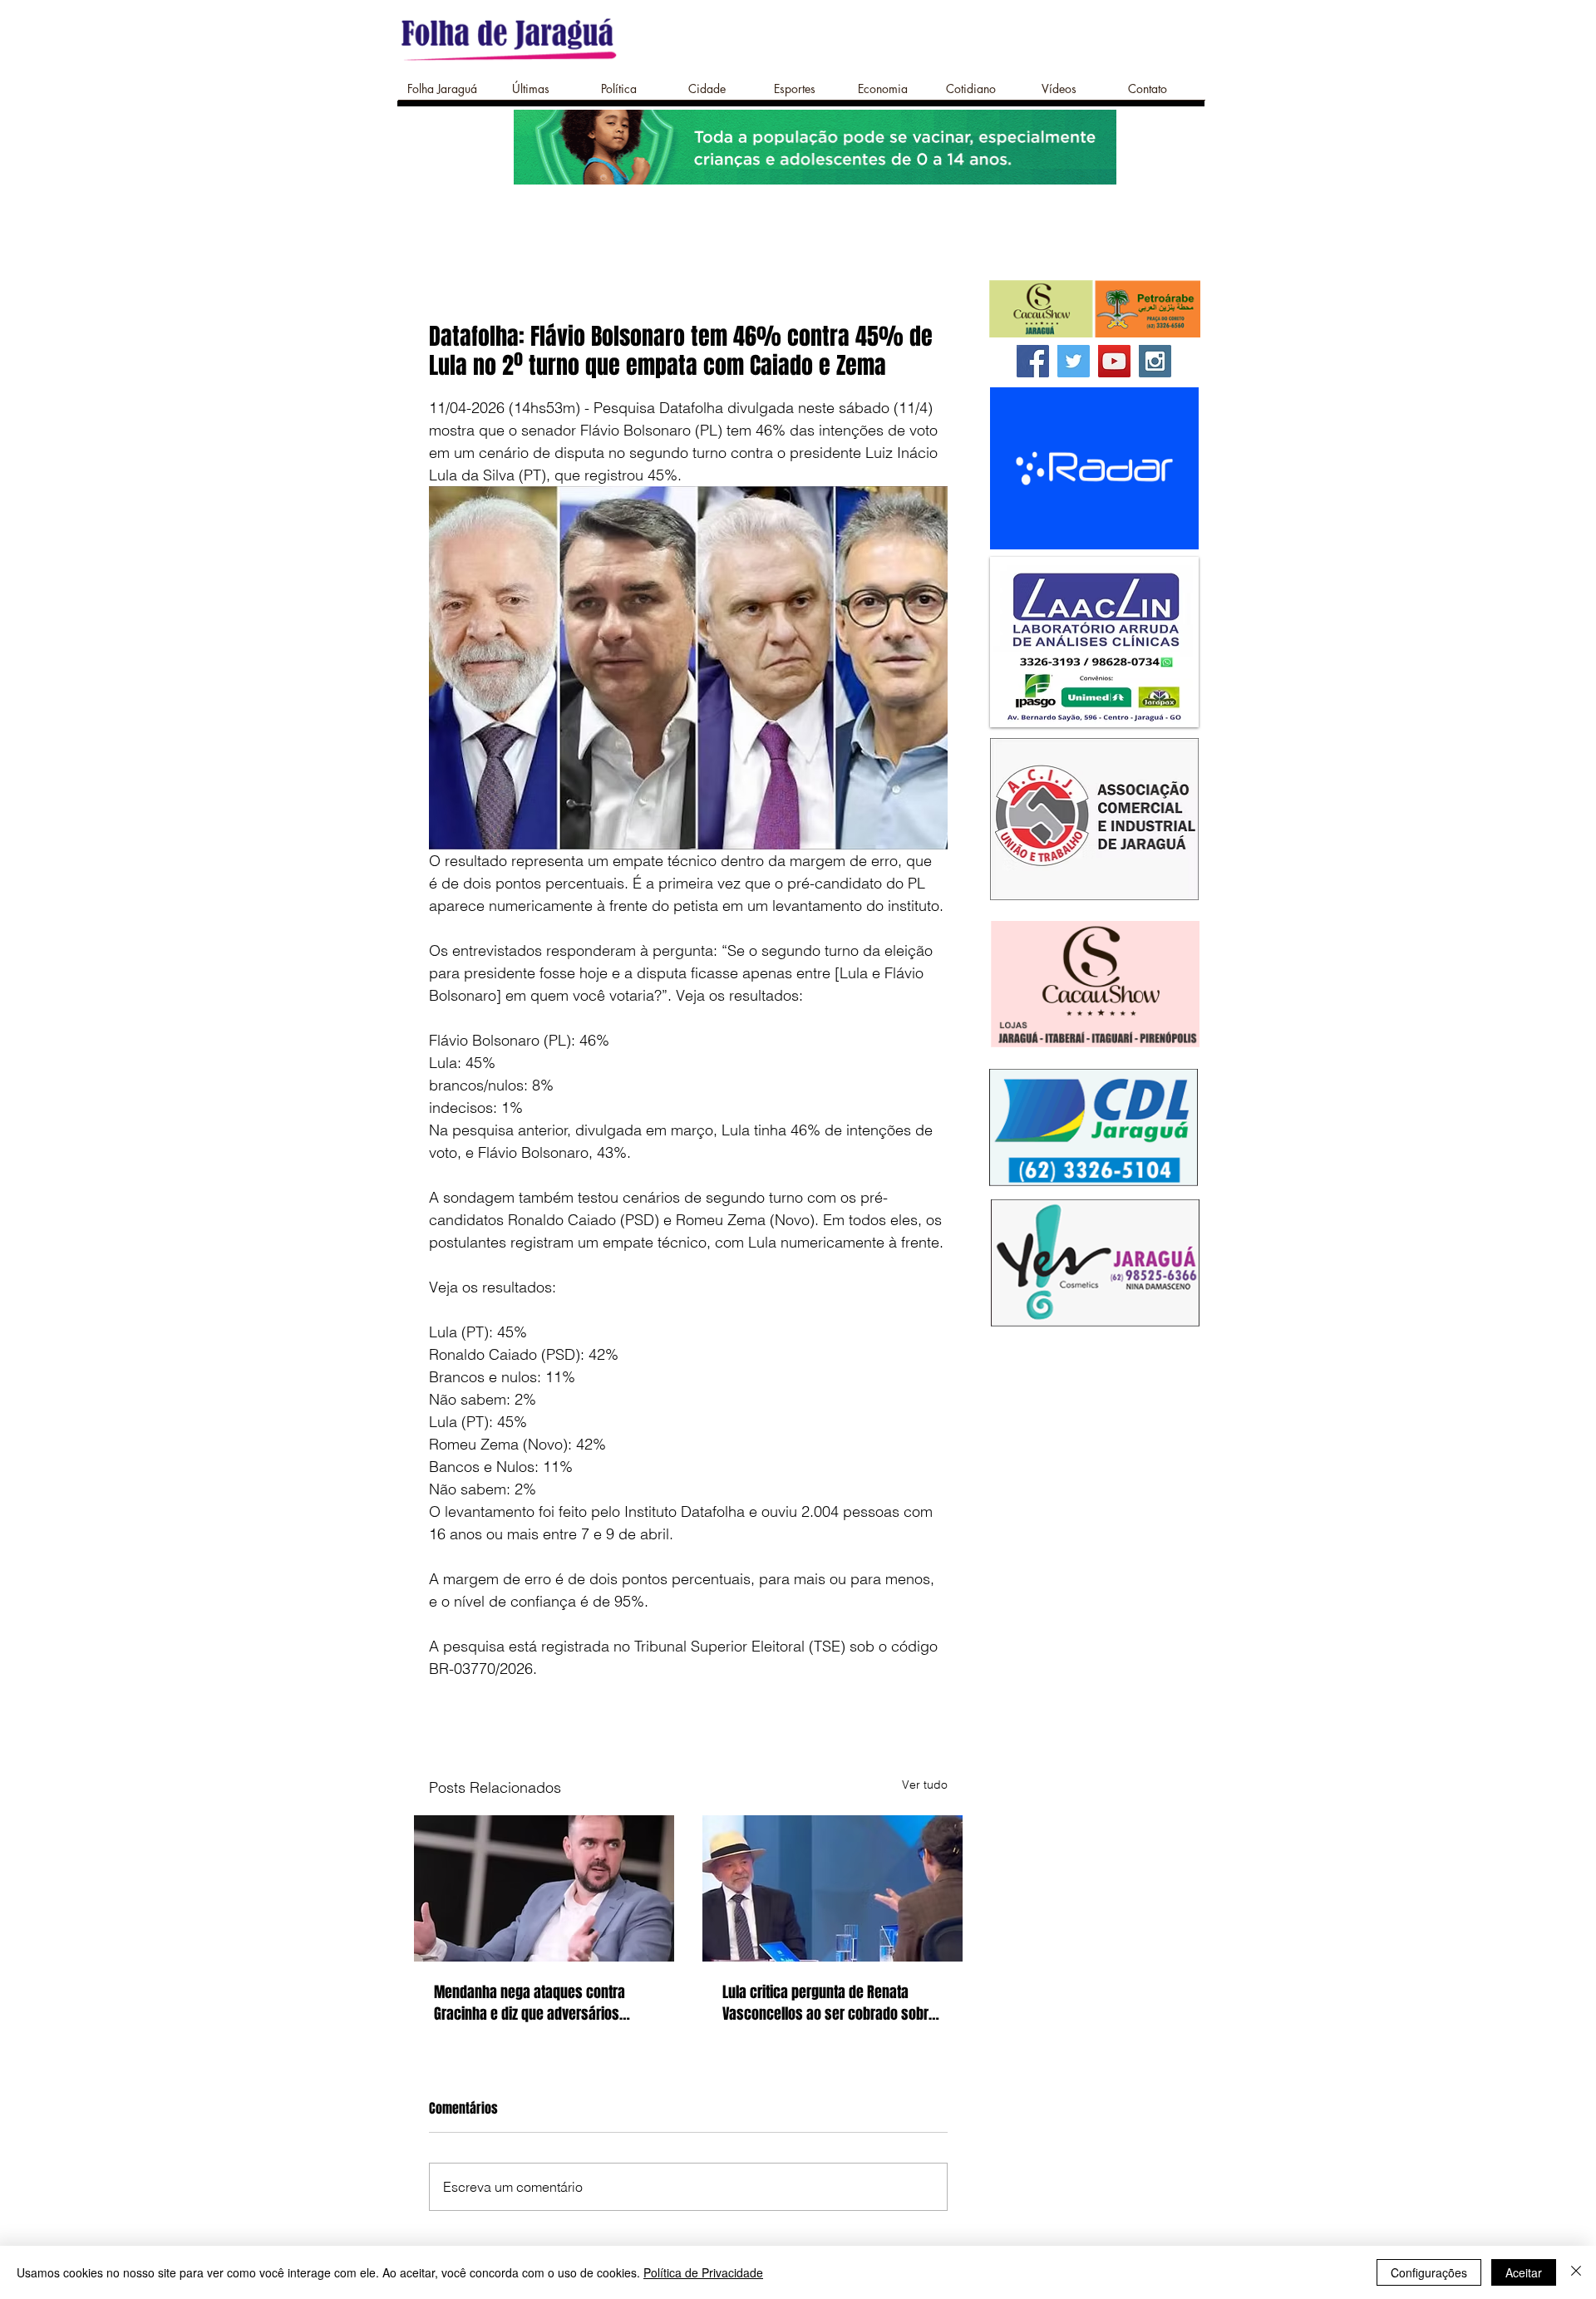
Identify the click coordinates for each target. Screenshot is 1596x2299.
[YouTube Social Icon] (1114, 361)
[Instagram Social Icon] (1155, 361)
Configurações (1429, 2272)
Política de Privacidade (703, 2272)
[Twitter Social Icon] (1074, 361)
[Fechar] (1576, 2272)
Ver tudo (925, 1785)
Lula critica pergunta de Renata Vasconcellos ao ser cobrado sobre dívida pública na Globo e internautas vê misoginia (829, 2003)
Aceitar (1524, 2272)
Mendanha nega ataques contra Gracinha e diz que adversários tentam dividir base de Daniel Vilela (538, 2003)
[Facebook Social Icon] (1033, 361)
